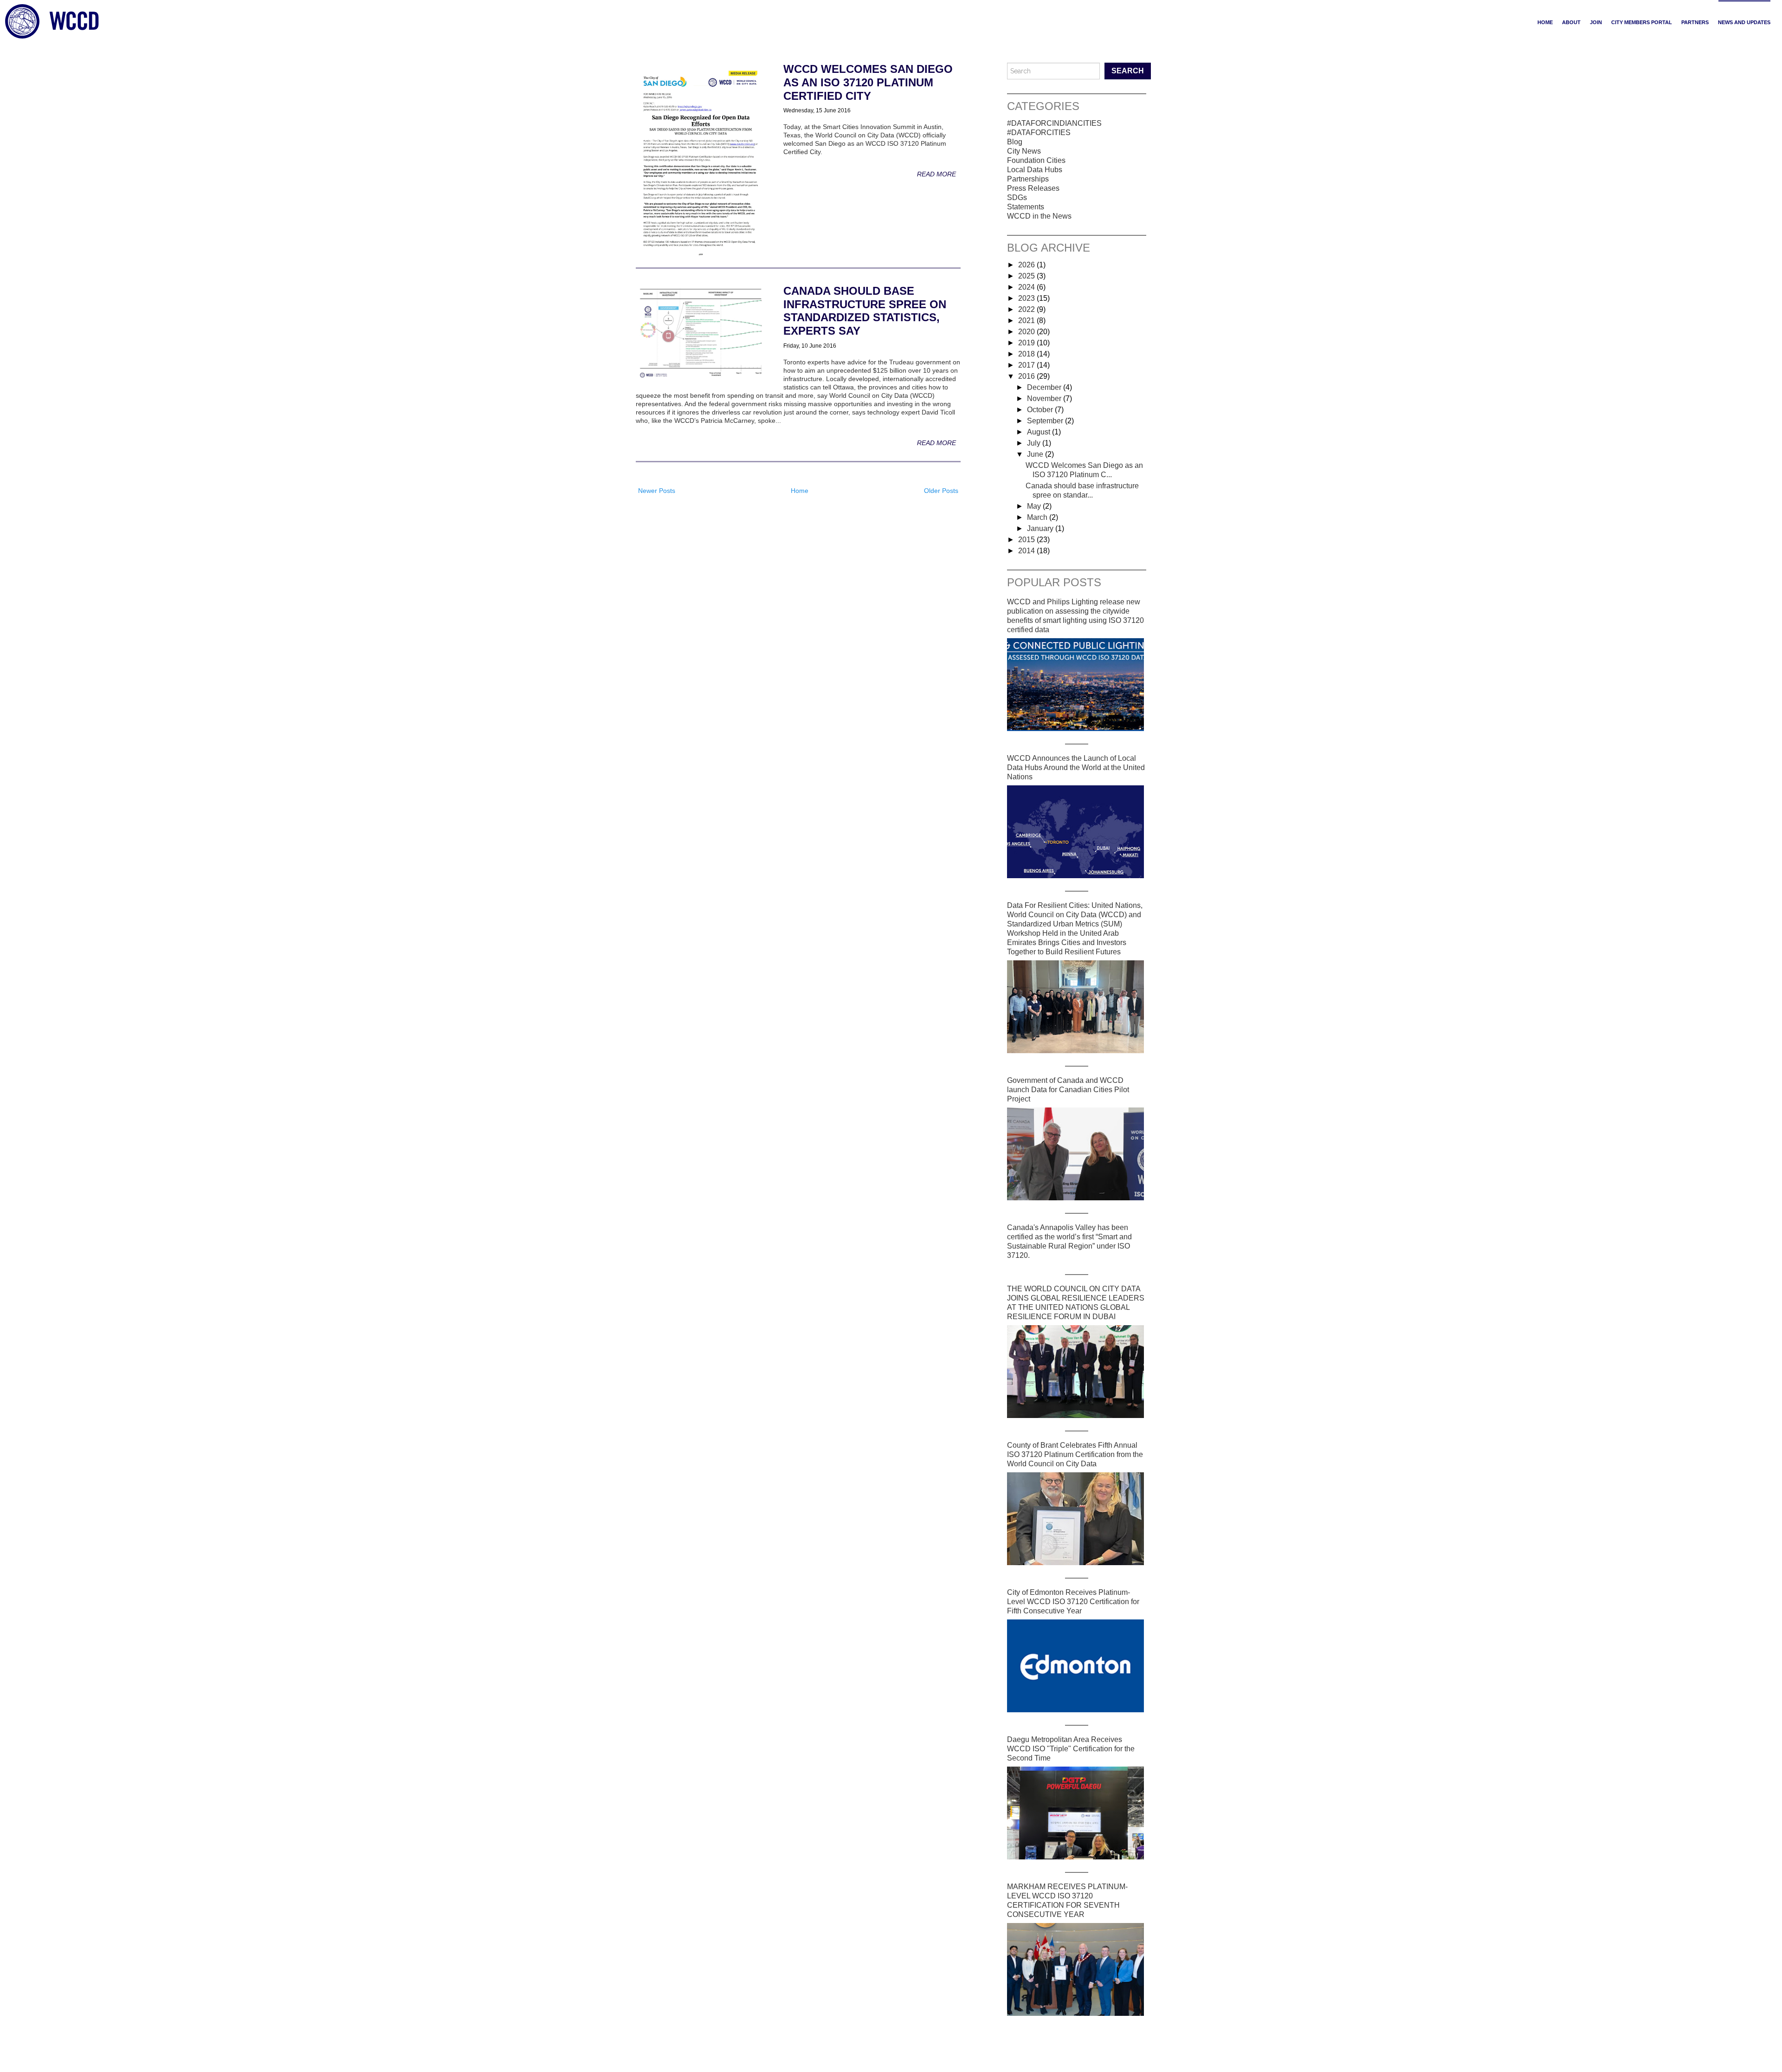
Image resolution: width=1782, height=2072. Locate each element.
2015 (1027, 540)
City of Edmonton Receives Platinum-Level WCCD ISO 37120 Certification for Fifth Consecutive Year (1073, 1602)
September (1046, 421)
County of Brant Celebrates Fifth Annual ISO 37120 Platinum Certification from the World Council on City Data (1075, 1454)
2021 (1027, 321)
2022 (1027, 309)
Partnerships (1028, 179)
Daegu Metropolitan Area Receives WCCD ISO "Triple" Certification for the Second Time (1071, 1749)
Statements (1026, 207)
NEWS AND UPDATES (1744, 22)
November (1045, 398)
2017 (1027, 365)
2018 (1027, 354)
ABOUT (1571, 22)
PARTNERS (1695, 22)
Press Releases (1033, 188)
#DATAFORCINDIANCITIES (1054, 123)
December (1045, 387)
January (1041, 528)
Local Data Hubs (1035, 170)
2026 (1027, 265)
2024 (1027, 287)
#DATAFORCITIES (1039, 133)
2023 (1027, 298)
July (1035, 443)
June (1036, 454)
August (1039, 432)
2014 (1027, 551)
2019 (1027, 343)
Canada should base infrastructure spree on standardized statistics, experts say (865, 311)
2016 (1027, 376)
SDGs (1017, 197)
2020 (1027, 332)
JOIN (1596, 22)
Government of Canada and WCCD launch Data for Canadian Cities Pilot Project (1068, 1090)
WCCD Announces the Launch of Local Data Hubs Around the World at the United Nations (1076, 767)
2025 (1027, 276)
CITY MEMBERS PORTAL (1642, 22)
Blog (1015, 142)
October (1041, 410)
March (1038, 517)
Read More (936, 174)
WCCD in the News (1039, 216)
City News (1024, 151)
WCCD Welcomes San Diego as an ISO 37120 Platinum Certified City (868, 82)
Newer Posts (657, 491)
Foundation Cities (1036, 160)
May (1035, 506)
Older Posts (941, 491)
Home (1545, 22)
